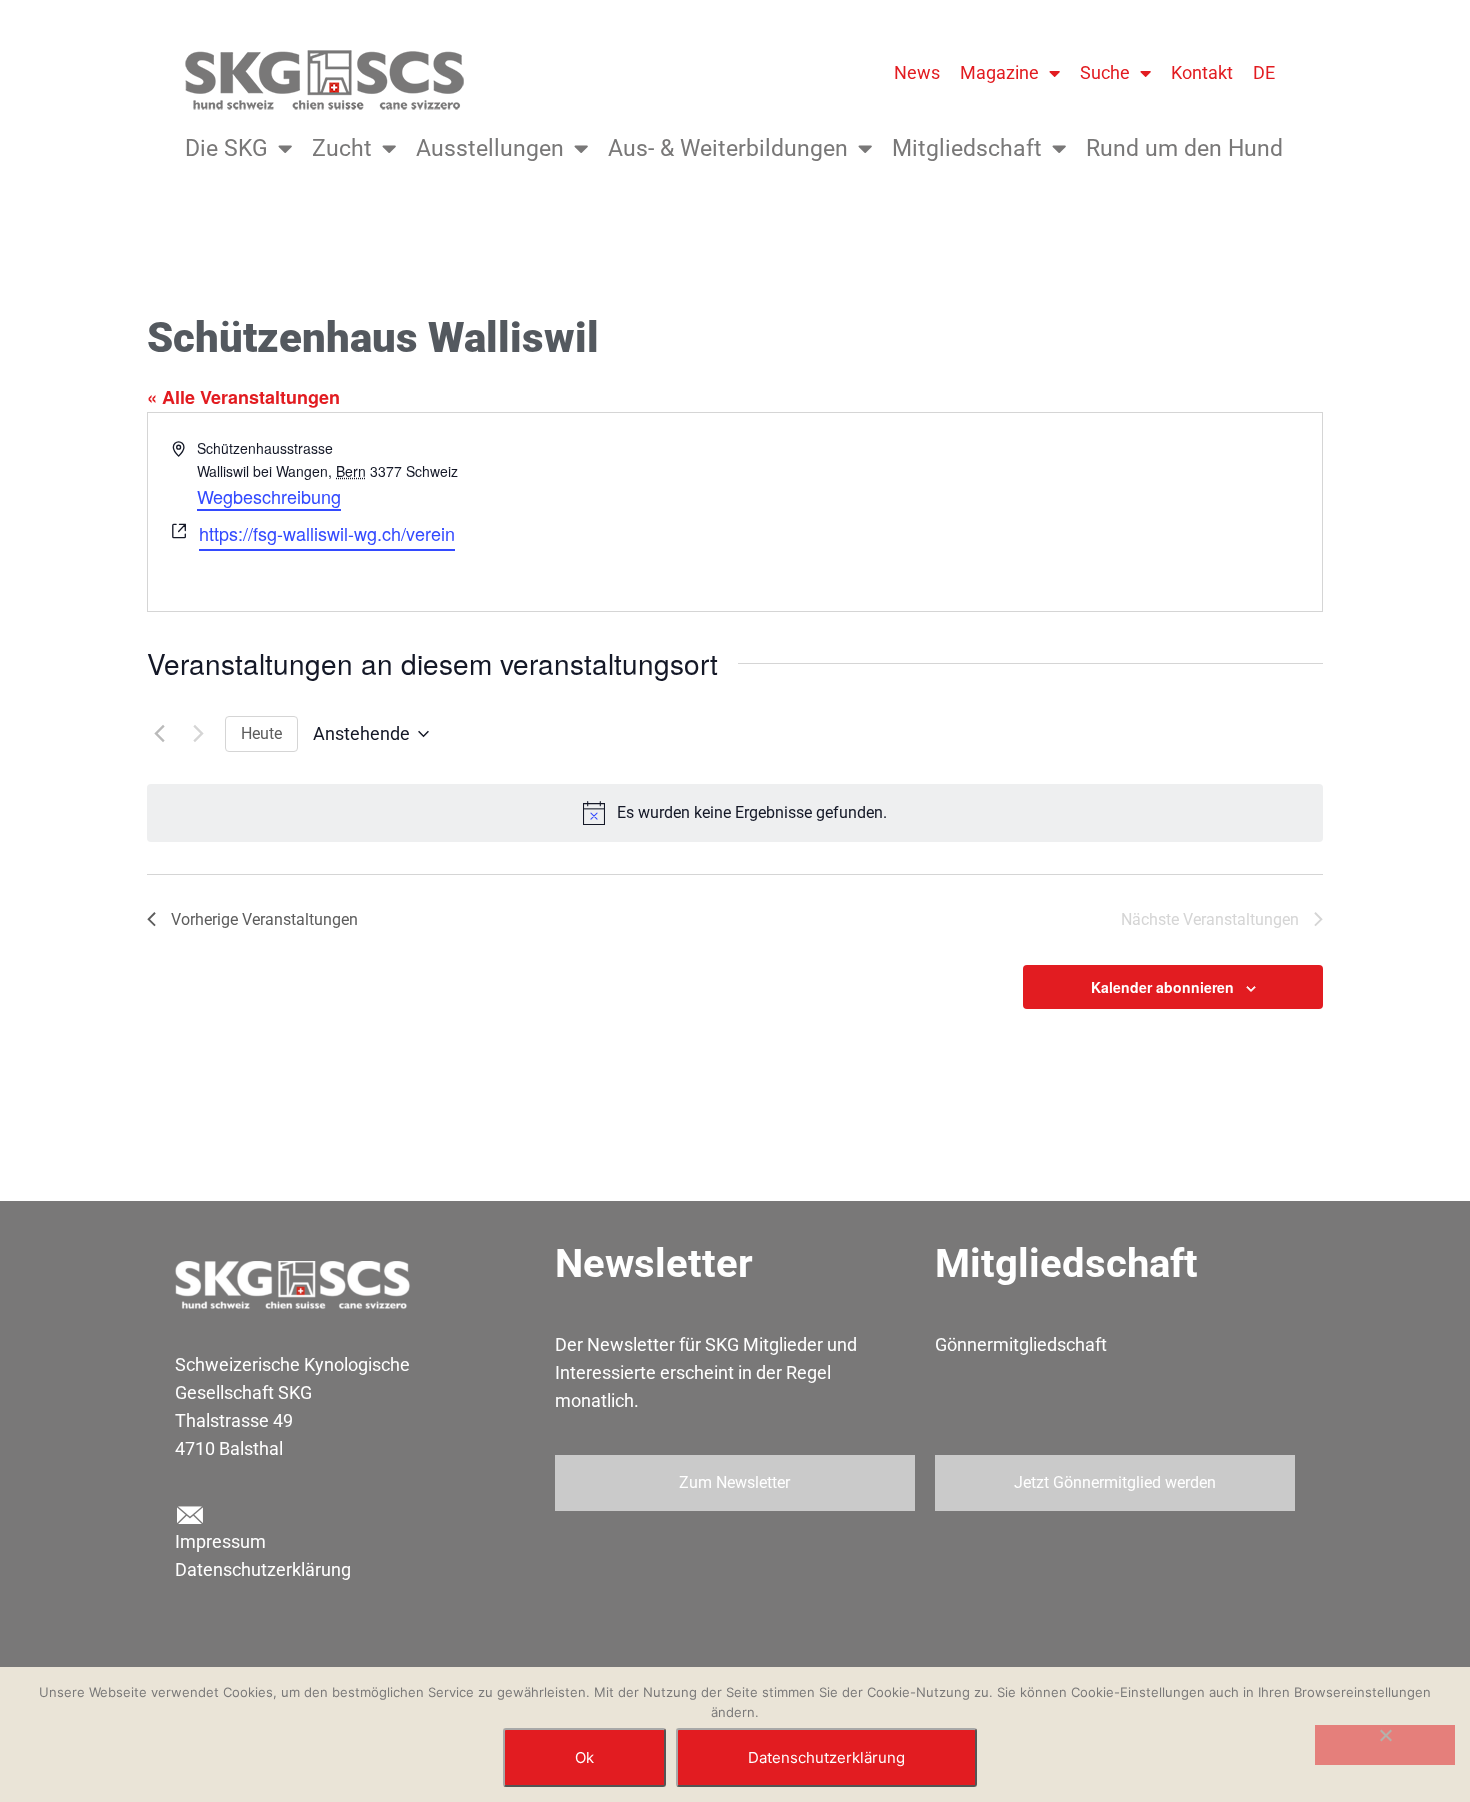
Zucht (342, 148)
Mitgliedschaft (967, 148)
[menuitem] (1264, 73)
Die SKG (226, 148)
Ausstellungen (490, 148)
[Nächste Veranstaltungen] (198, 734)
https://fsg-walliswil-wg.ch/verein (327, 533)
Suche (1105, 72)
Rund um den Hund (1184, 148)
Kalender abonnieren (1162, 987)
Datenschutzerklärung (263, 1569)
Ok (584, 1757)
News (917, 72)
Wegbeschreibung (269, 496)
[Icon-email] (189, 1515)
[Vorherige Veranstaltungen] (159, 734)
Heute (261, 733)
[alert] (735, 813)
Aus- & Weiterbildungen (728, 148)
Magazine (999, 72)
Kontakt (1202, 72)
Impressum (220, 1541)
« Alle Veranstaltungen (243, 397)
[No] (1385, 1745)
